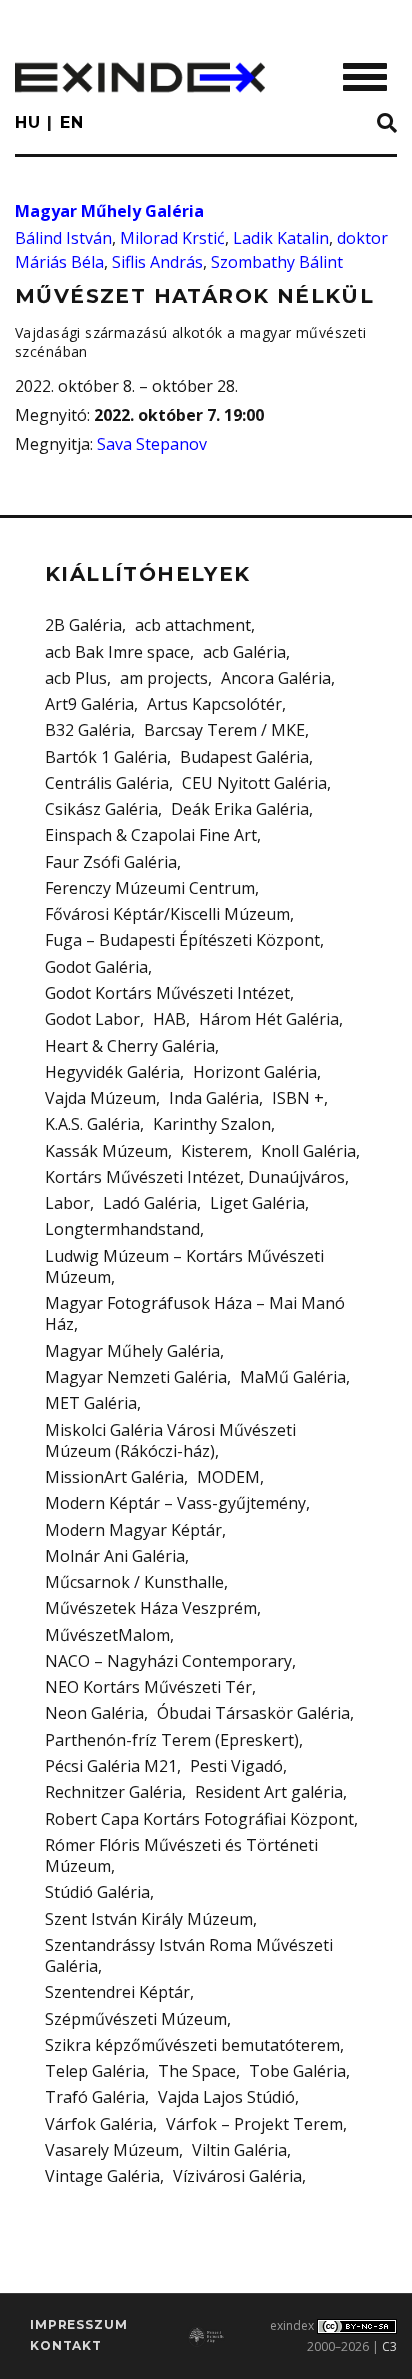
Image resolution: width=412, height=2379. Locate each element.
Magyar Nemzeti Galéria (136, 1377)
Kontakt (66, 2345)
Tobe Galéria (297, 2071)
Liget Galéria (257, 1203)
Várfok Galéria (99, 2124)
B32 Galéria (88, 730)
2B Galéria (83, 625)
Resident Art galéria (269, 1792)
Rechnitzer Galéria (113, 1792)
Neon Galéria (94, 1713)
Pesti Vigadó (236, 1766)
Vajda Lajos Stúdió (226, 2097)
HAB (169, 1019)
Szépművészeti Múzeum (136, 2019)
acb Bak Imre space (117, 652)
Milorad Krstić (172, 238)
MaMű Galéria (293, 1377)
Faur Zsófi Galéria (111, 862)
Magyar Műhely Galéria (109, 211)
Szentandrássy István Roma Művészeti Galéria (189, 1955)
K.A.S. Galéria (92, 1124)
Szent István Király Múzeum (149, 1919)
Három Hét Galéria (269, 1019)
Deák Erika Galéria (240, 809)
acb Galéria (244, 652)
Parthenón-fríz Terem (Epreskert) (172, 1740)
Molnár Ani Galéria (115, 1556)
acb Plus (76, 678)
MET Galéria (91, 1403)
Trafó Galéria (95, 2097)
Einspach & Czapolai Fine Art (151, 835)
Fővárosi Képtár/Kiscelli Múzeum (167, 914)
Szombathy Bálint (277, 262)
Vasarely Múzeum (112, 2150)
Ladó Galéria (150, 1203)
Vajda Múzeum (100, 1098)
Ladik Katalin (281, 238)
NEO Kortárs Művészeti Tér (148, 1687)
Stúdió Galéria (97, 1892)
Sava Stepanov (152, 444)
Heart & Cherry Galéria (130, 1046)
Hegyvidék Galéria (112, 1072)
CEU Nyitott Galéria (254, 783)
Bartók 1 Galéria (106, 757)
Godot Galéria (96, 967)
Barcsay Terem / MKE (224, 730)
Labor (67, 1203)
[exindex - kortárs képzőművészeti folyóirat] (140, 77)
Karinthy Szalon (212, 1124)
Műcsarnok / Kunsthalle (134, 1582)
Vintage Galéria (102, 2176)
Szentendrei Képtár (117, 1992)
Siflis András (157, 262)
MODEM (228, 1477)
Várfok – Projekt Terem (254, 2124)
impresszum (78, 2324)
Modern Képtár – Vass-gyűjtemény (175, 1503)
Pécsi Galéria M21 (111, 1766)
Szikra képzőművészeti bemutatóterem (192, 2045)
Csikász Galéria (101, 809)
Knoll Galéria (308, 1151)
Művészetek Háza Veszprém (151, 1608)
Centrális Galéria (107, 783)
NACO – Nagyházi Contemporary (168, 1661)
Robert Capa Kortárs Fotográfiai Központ (199, 1819)
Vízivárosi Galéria (237, 2176)
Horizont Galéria (255, 1072)
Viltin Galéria (239, 2150)
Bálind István (63, 238)
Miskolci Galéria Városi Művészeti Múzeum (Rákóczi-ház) (170, 1440)
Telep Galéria (95, 2071)
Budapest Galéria (244, 757)
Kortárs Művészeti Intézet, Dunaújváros (195, 1177)
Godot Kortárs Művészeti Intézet (167, 993)
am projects (164, 678)
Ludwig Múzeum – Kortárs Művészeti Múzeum (184, 1266)
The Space (197, 2071)
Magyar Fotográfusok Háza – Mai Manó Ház (195, 1313)
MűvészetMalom (107, 1635)
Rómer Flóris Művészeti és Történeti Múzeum (181, 1855)
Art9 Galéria (89, 704)
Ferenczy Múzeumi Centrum (150, 888)
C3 (389, 2346)
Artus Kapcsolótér (214, 704)
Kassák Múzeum (106, 1151)
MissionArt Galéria (114, 1477)
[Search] (387, 124)
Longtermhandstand (122, 1229)
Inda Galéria (214, 1098)
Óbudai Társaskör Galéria (253, 1713)
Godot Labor (92, 1019)
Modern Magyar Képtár (133, 1530)
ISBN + (298, 1098)
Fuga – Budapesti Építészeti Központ (182, 940)
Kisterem (214, 1151)
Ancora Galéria (276, 678)
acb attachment (193, 625)
